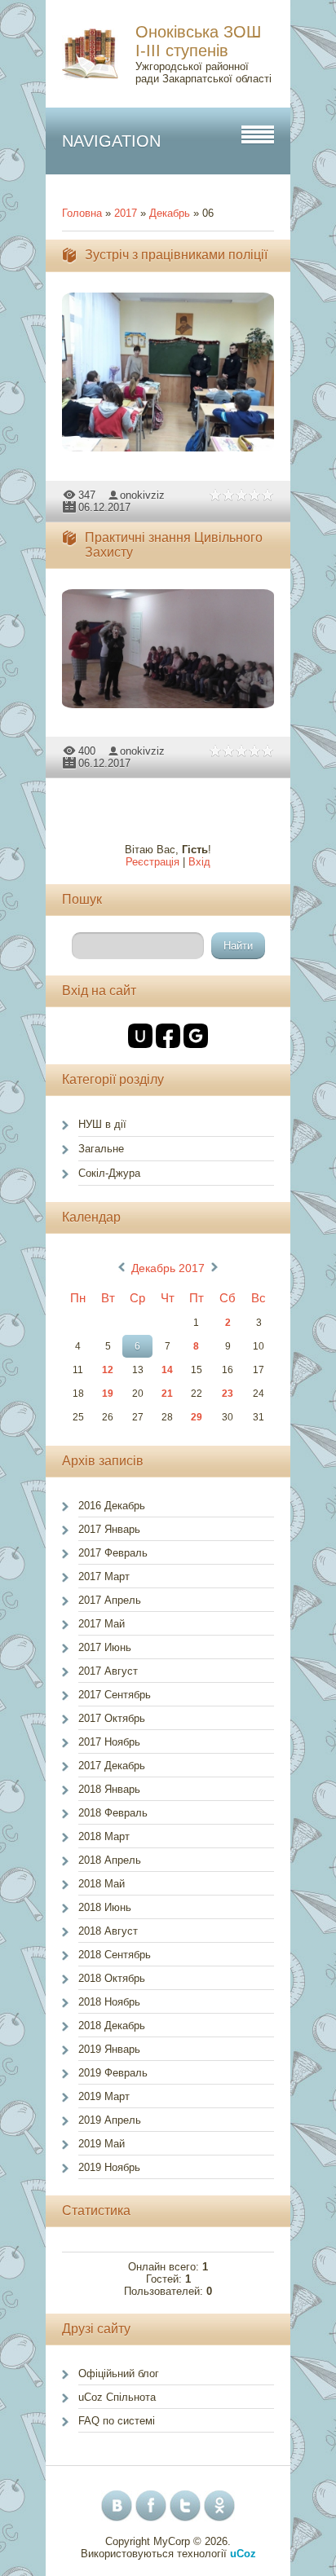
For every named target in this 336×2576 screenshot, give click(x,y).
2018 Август (108, 1931)
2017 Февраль (113, 1553)
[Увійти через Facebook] (168, 1036)
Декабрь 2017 (168, 1268)
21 (167, 1394)
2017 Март (104, 1576)
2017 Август (108, 1671)
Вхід (199, 862)
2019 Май (102, 2144)
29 (197, 1417)
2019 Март (104, 2096)
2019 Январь (109, 2049)
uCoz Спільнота (117, 2397)
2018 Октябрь (112, 1978)
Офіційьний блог (119, 2373)
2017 (126, 213)
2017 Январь (109, 1529)
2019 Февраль (113, 2073)
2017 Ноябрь (109, 1742)
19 (108, 1394)
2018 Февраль (113, 1813)
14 (167, 1370)
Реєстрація (153, 862)
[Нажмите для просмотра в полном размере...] (176, 452)
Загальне (101, 1149)
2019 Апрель (110, 2120)
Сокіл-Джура (109, 1173)
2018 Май (102, 1884)
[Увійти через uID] (140, 1036)
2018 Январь (109, 1789)
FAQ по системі (117, 2421)
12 (108, 1370)
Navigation (111, 141)
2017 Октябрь (112, 1718)
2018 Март (104, 1836)
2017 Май (102, 1624)
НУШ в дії (102, 1124)
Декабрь (170, 213)
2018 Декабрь (112, 2026)
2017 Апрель (110, 1600)
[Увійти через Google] (196, 1036)
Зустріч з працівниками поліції (176, 255)
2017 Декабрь (112, 1766)
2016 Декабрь (112, 1506)
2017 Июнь (105, 1647)
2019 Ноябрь (109, 2167)
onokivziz (142, 495)
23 (228, 1394)
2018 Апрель (110, 1860)
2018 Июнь (105, 1907)
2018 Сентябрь (115, 1955)
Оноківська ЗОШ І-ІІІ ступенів (198, 41)
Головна (82, 213)
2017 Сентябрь (115, 1695)
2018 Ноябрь (109, 2002)
